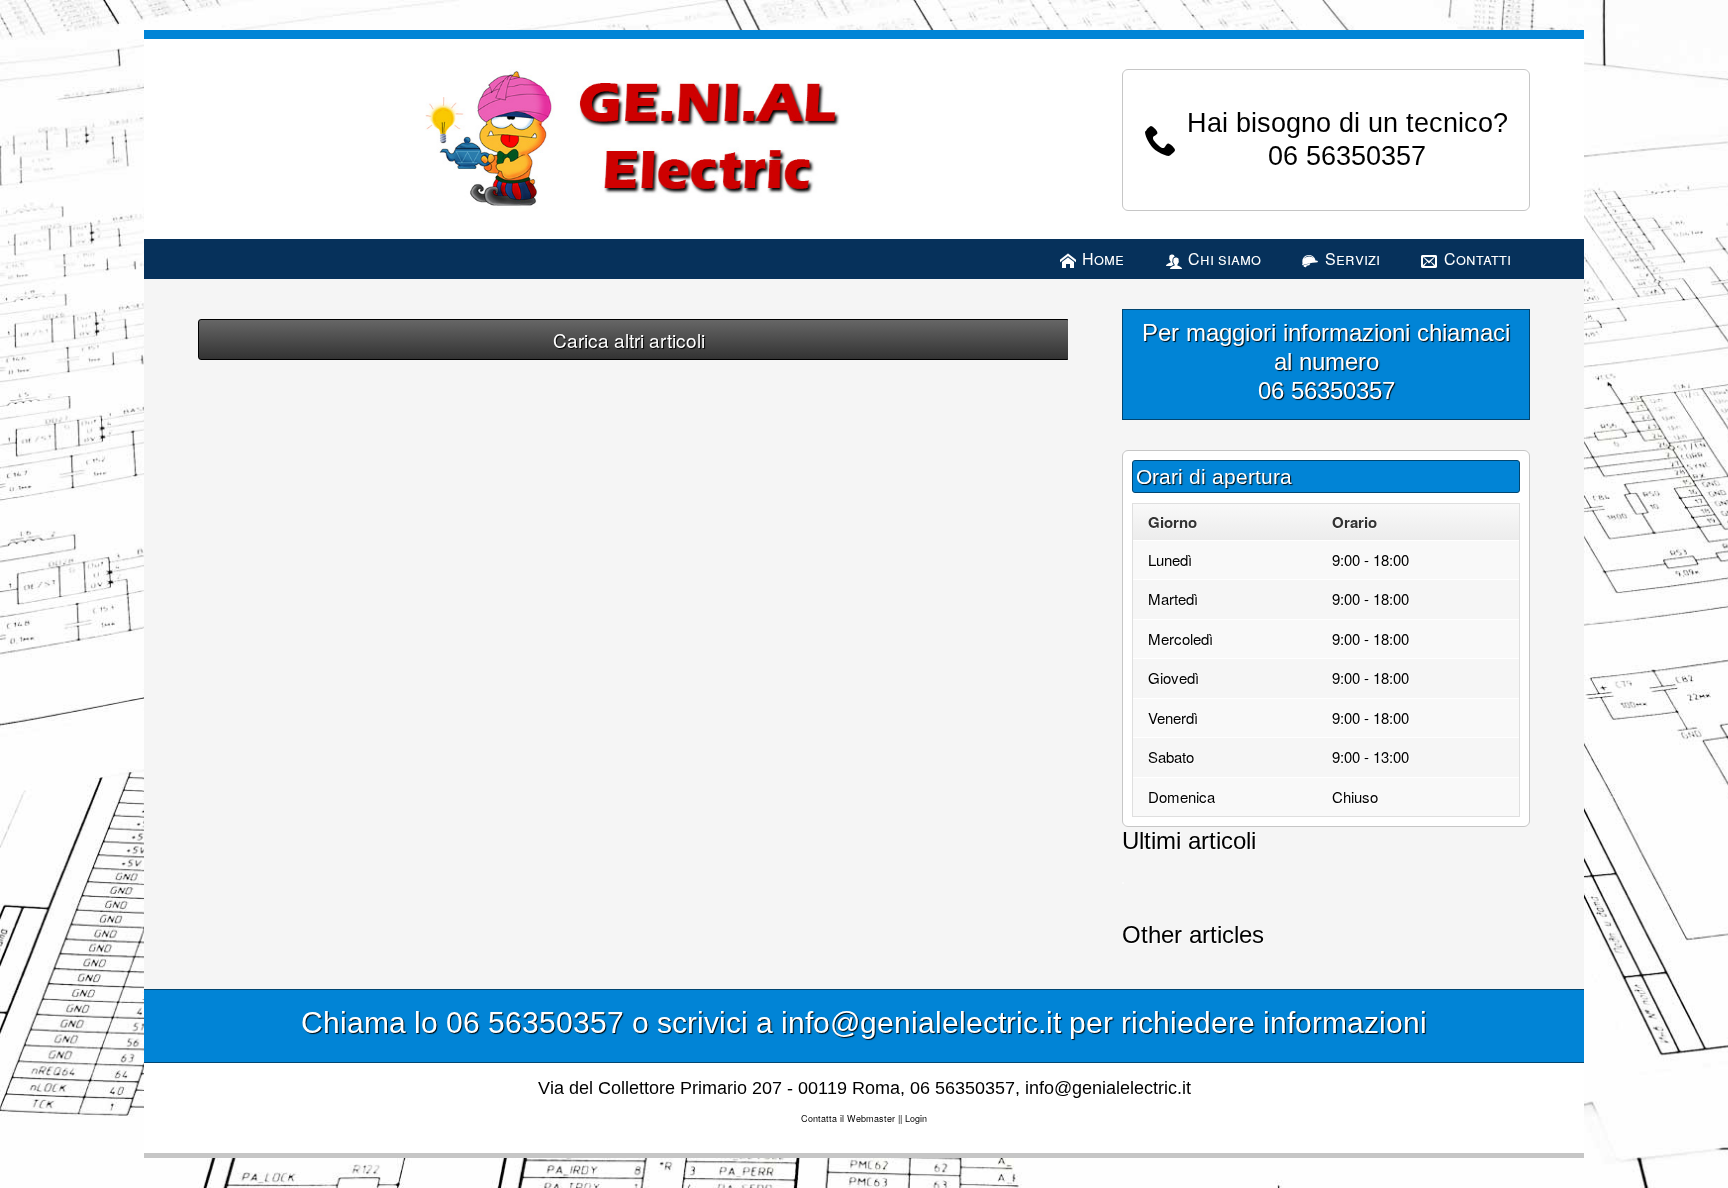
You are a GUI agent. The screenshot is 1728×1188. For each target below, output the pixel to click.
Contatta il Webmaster (848, 1118)
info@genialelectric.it (1108, 1088)
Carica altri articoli (629, 339)
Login (916, 1118)
